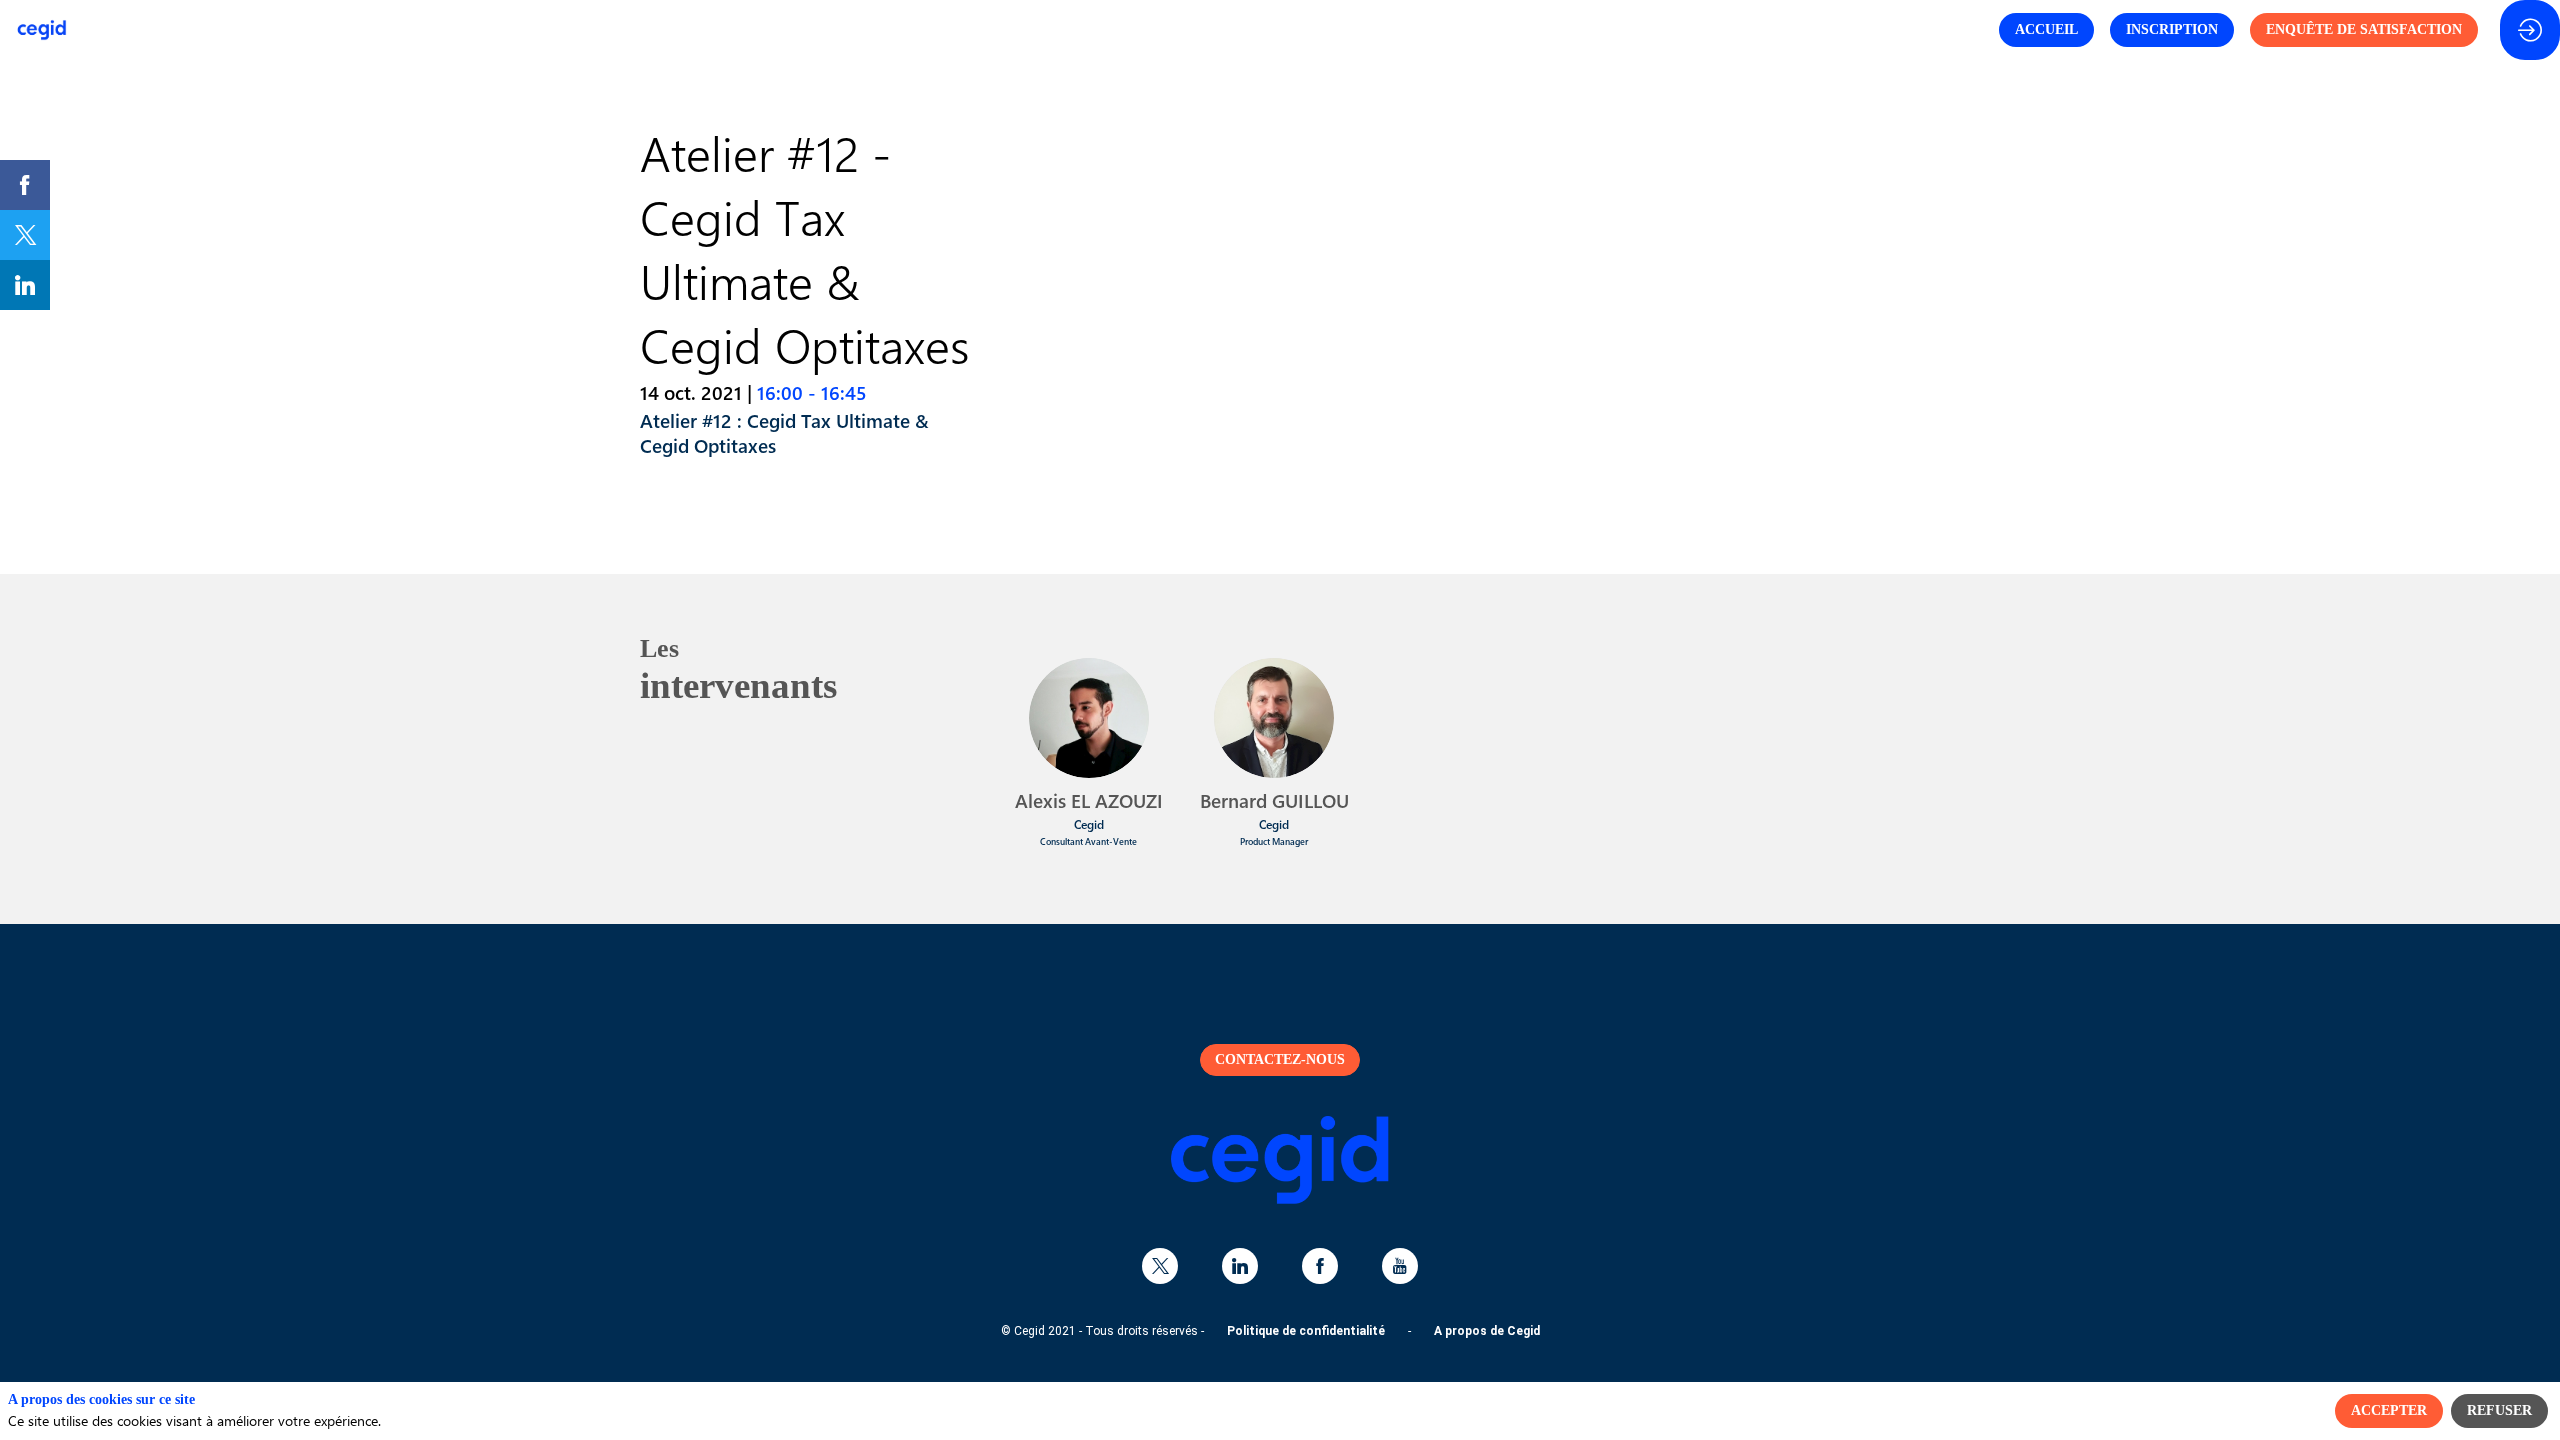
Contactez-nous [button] (1280, 1059)
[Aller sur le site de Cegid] (1280, 1199)
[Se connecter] (2530, 30)
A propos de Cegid (1487, 1331)
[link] (25, 185)
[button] (2046, 30)
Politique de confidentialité (1306, 1331)
